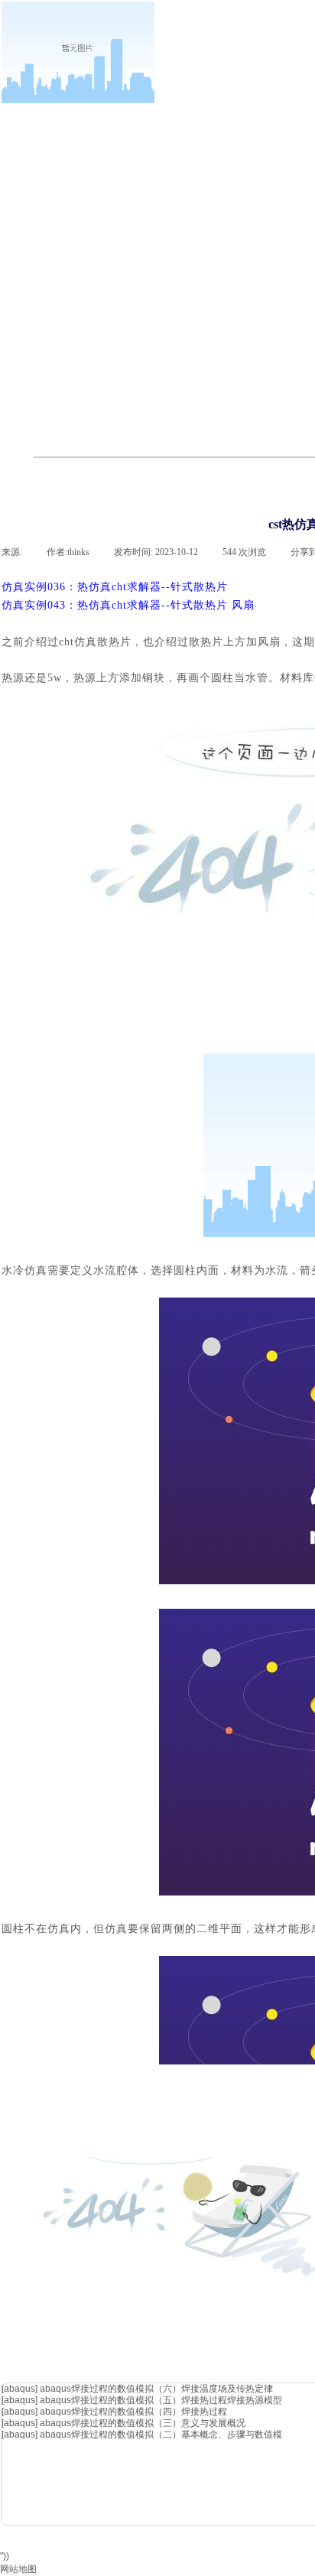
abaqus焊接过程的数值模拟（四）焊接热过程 (133, 2412)
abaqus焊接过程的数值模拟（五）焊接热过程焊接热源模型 (161, 2400)
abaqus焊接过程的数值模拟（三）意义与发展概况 (143, 2423)
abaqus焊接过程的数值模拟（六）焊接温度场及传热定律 (156, 2389)
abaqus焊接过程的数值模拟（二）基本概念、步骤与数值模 (161, 2435)
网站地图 (18, 2569)
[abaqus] (19, 2389)
